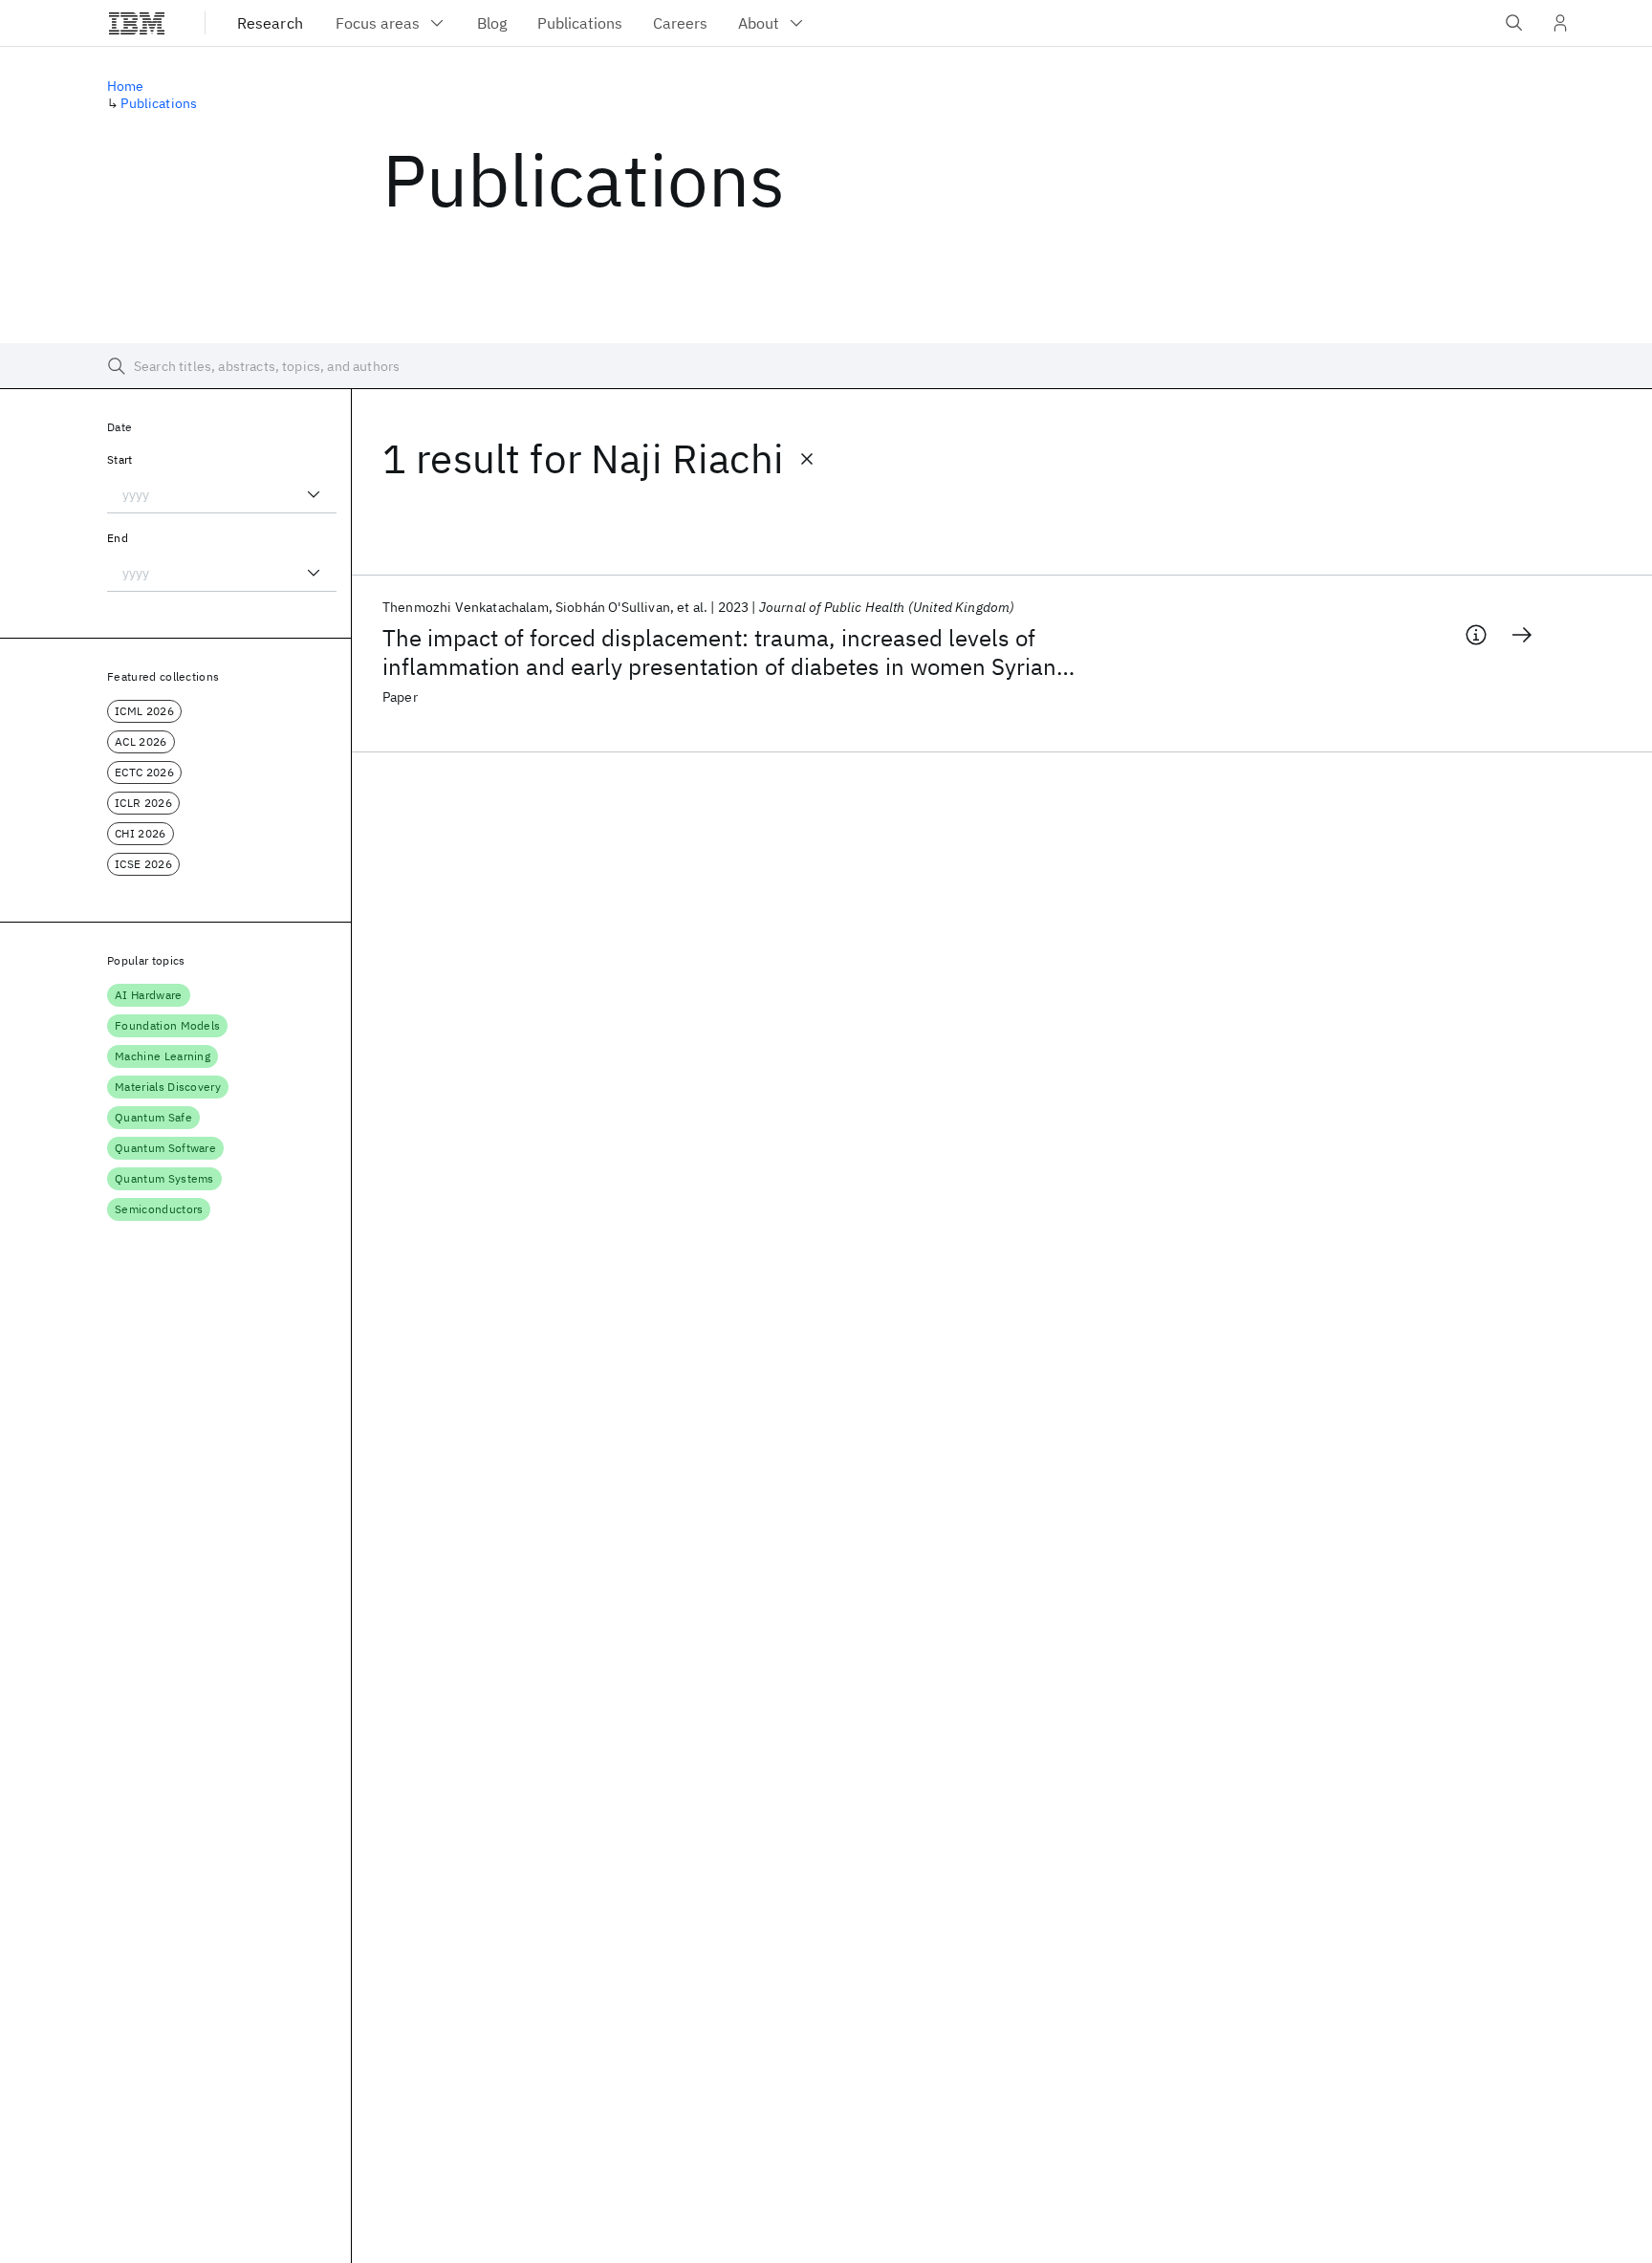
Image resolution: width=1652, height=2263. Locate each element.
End (118, 538)
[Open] (314, 494)
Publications (159, 103)
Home (126, 86)
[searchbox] (826, 366)
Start (120, 459)
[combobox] (222, 494)
